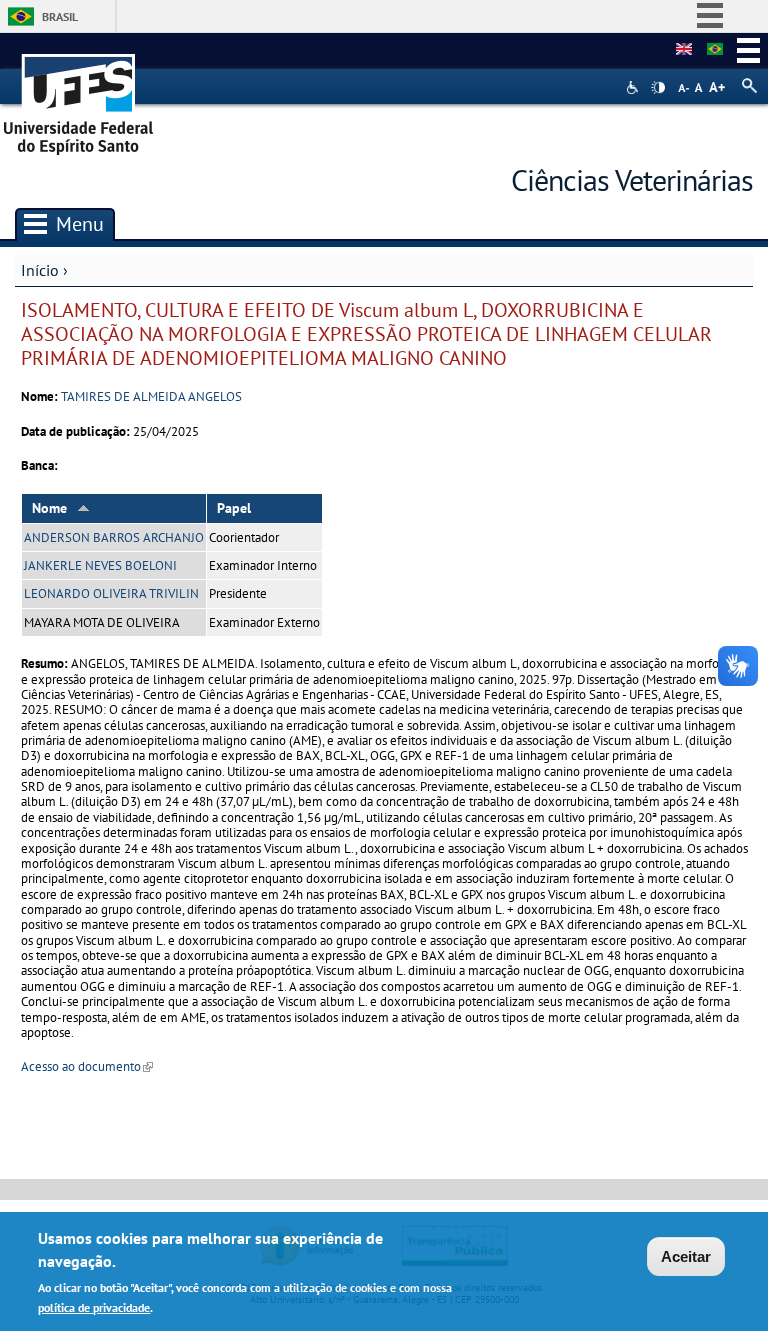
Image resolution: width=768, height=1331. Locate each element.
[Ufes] (79, 97)
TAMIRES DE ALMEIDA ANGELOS (151, 396)
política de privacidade (94, 1307)
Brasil (60, 16)
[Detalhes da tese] (715, 50)
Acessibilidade (634, 87)
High (658, 88)
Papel (234, 508)
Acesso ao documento (87, 1066)
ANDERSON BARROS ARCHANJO (114, 537)
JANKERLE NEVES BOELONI (100, 565)
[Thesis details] (684, 50)
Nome (49, 508)
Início (40, 270)
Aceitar (686, 1256)
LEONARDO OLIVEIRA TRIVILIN (111, 593)
